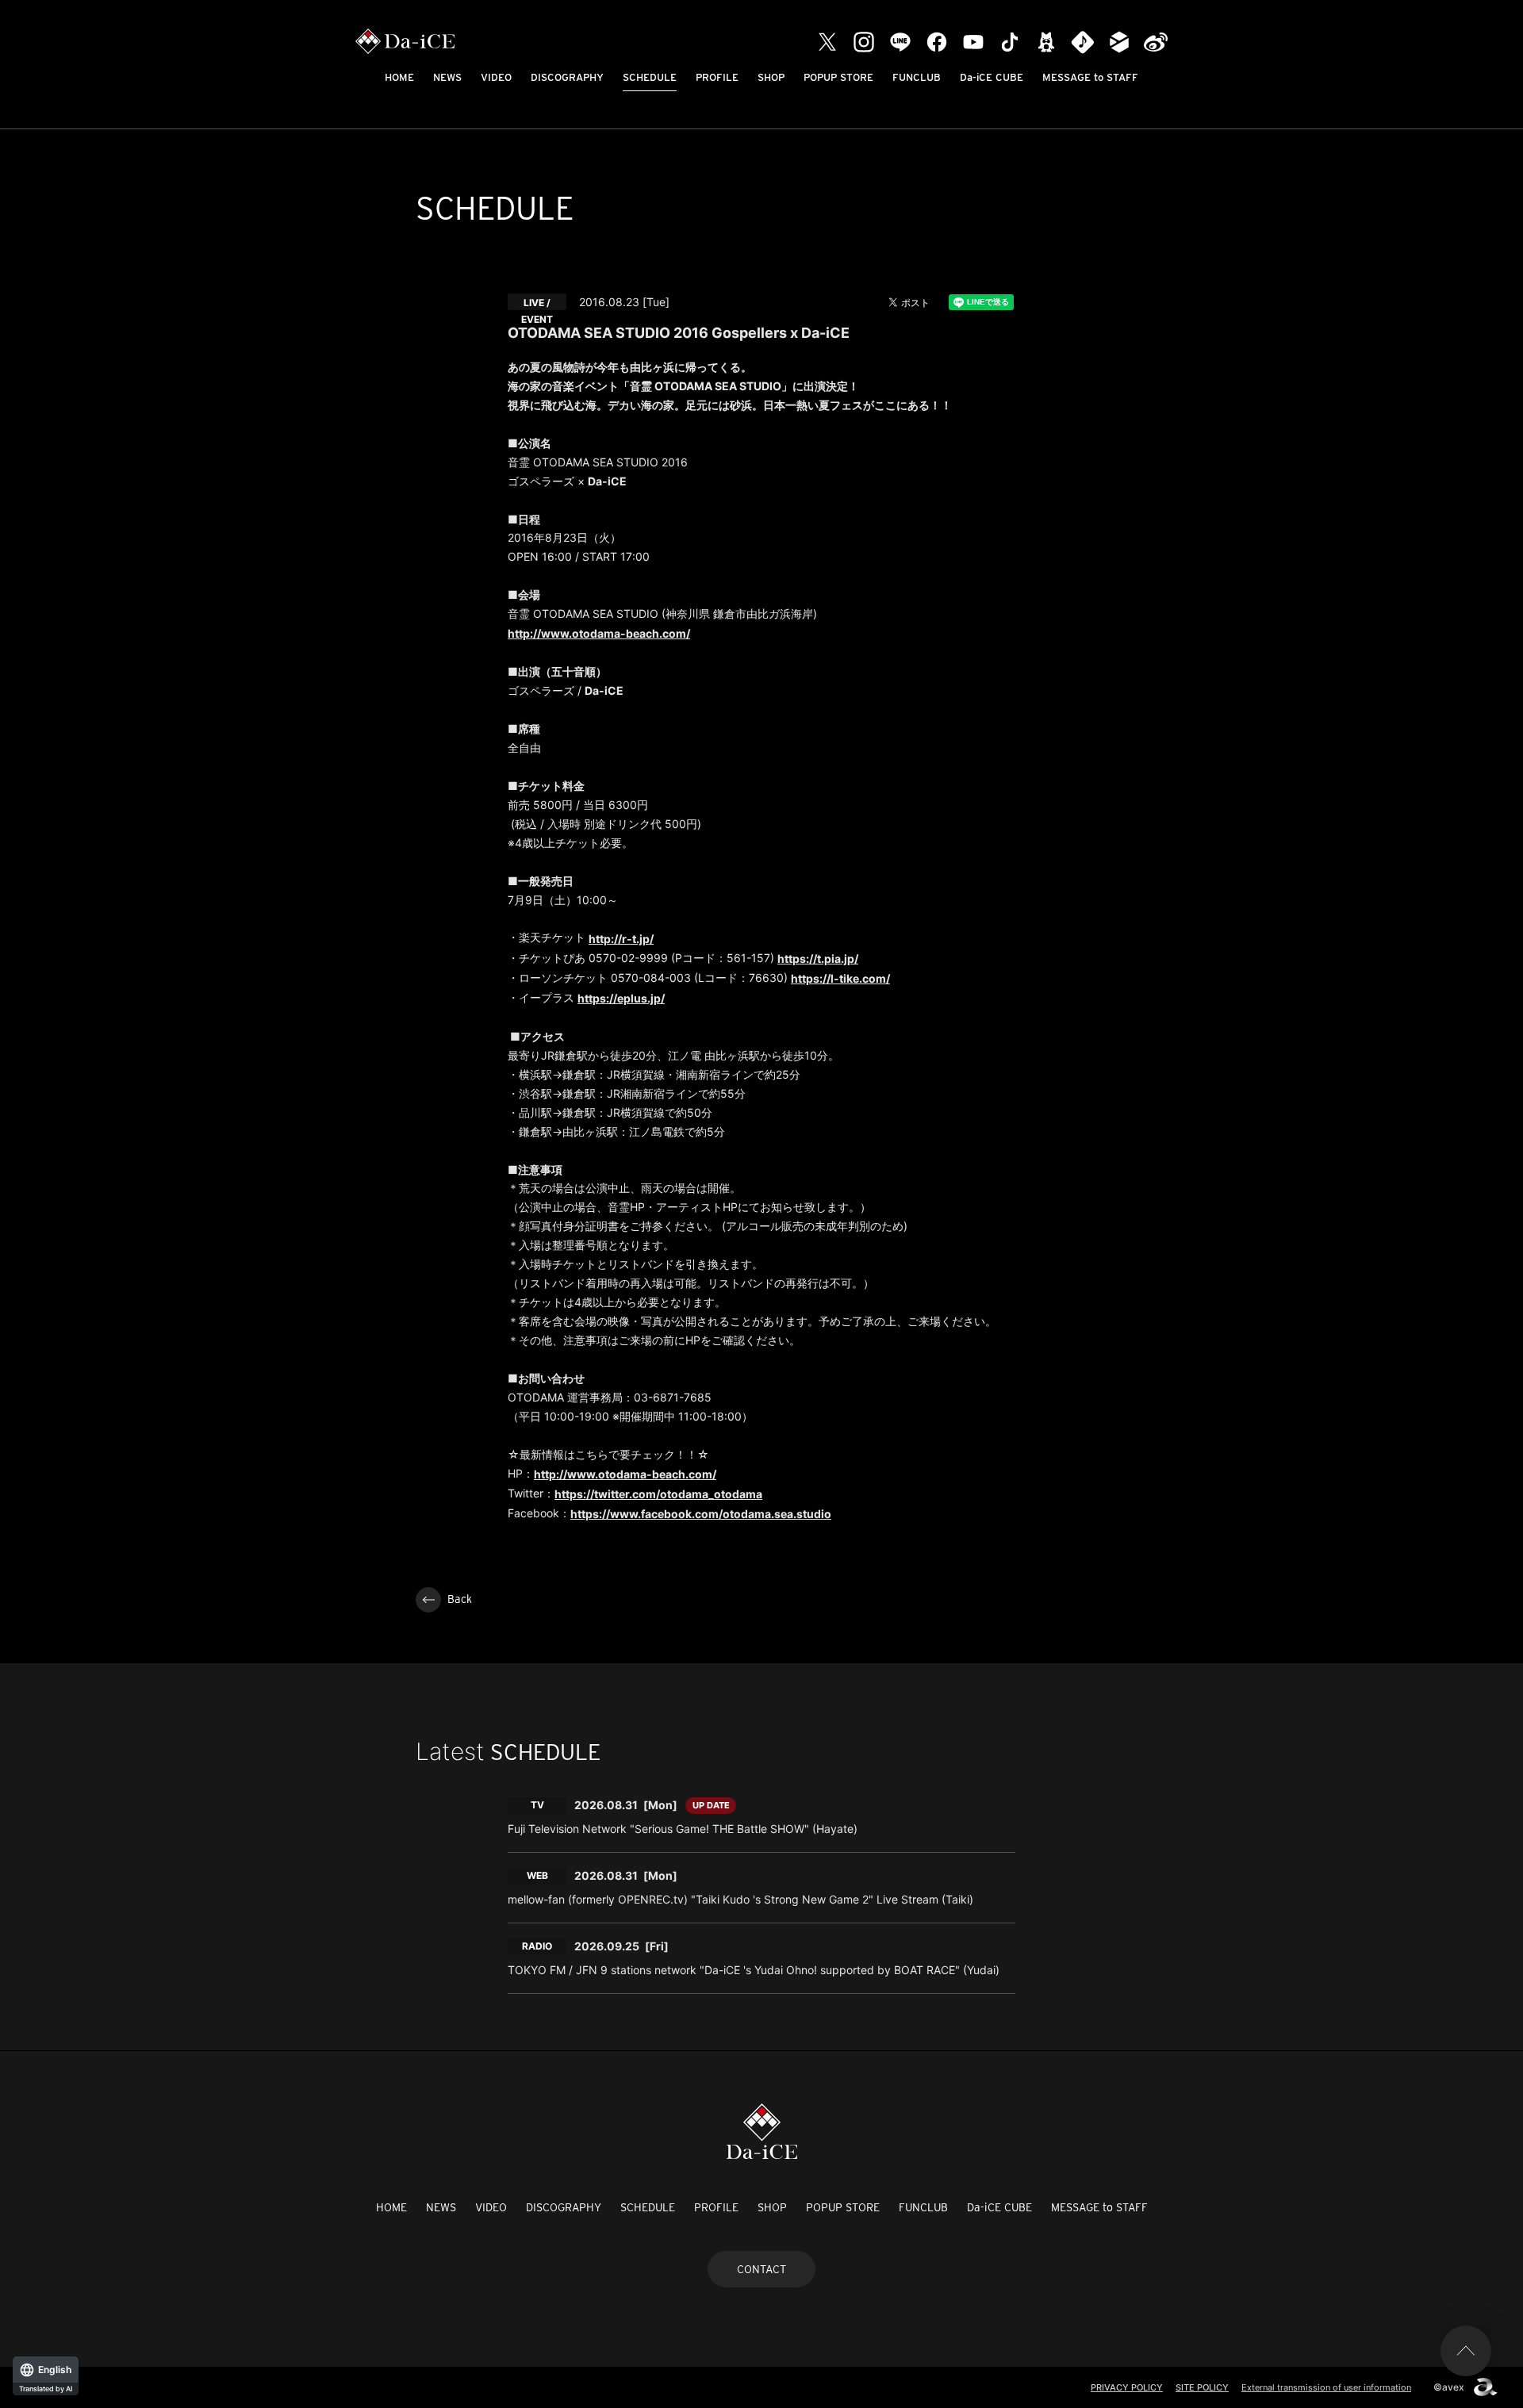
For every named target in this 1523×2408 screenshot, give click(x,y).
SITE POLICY (1202, 2387)
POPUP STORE (838, 77)
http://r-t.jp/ (621, 939)
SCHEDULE (650, 77)
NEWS (447, 77)
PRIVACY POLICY (1127, 2387)
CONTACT (761, 2269)
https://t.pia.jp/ (818, 959)
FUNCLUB (917, 77)
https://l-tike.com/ (840, 978)
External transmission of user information (1326, 2387)
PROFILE (717, 77)
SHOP (771, 77)
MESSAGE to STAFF (1090, 77)
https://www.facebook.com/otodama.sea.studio (701, 1514)
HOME (399, 77)
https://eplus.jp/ (621, 998)
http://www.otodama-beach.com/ (599, 633)
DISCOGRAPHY (567, 77)
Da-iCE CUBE (992, 77)
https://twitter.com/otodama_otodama (658, 1494)
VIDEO (496, 77)
